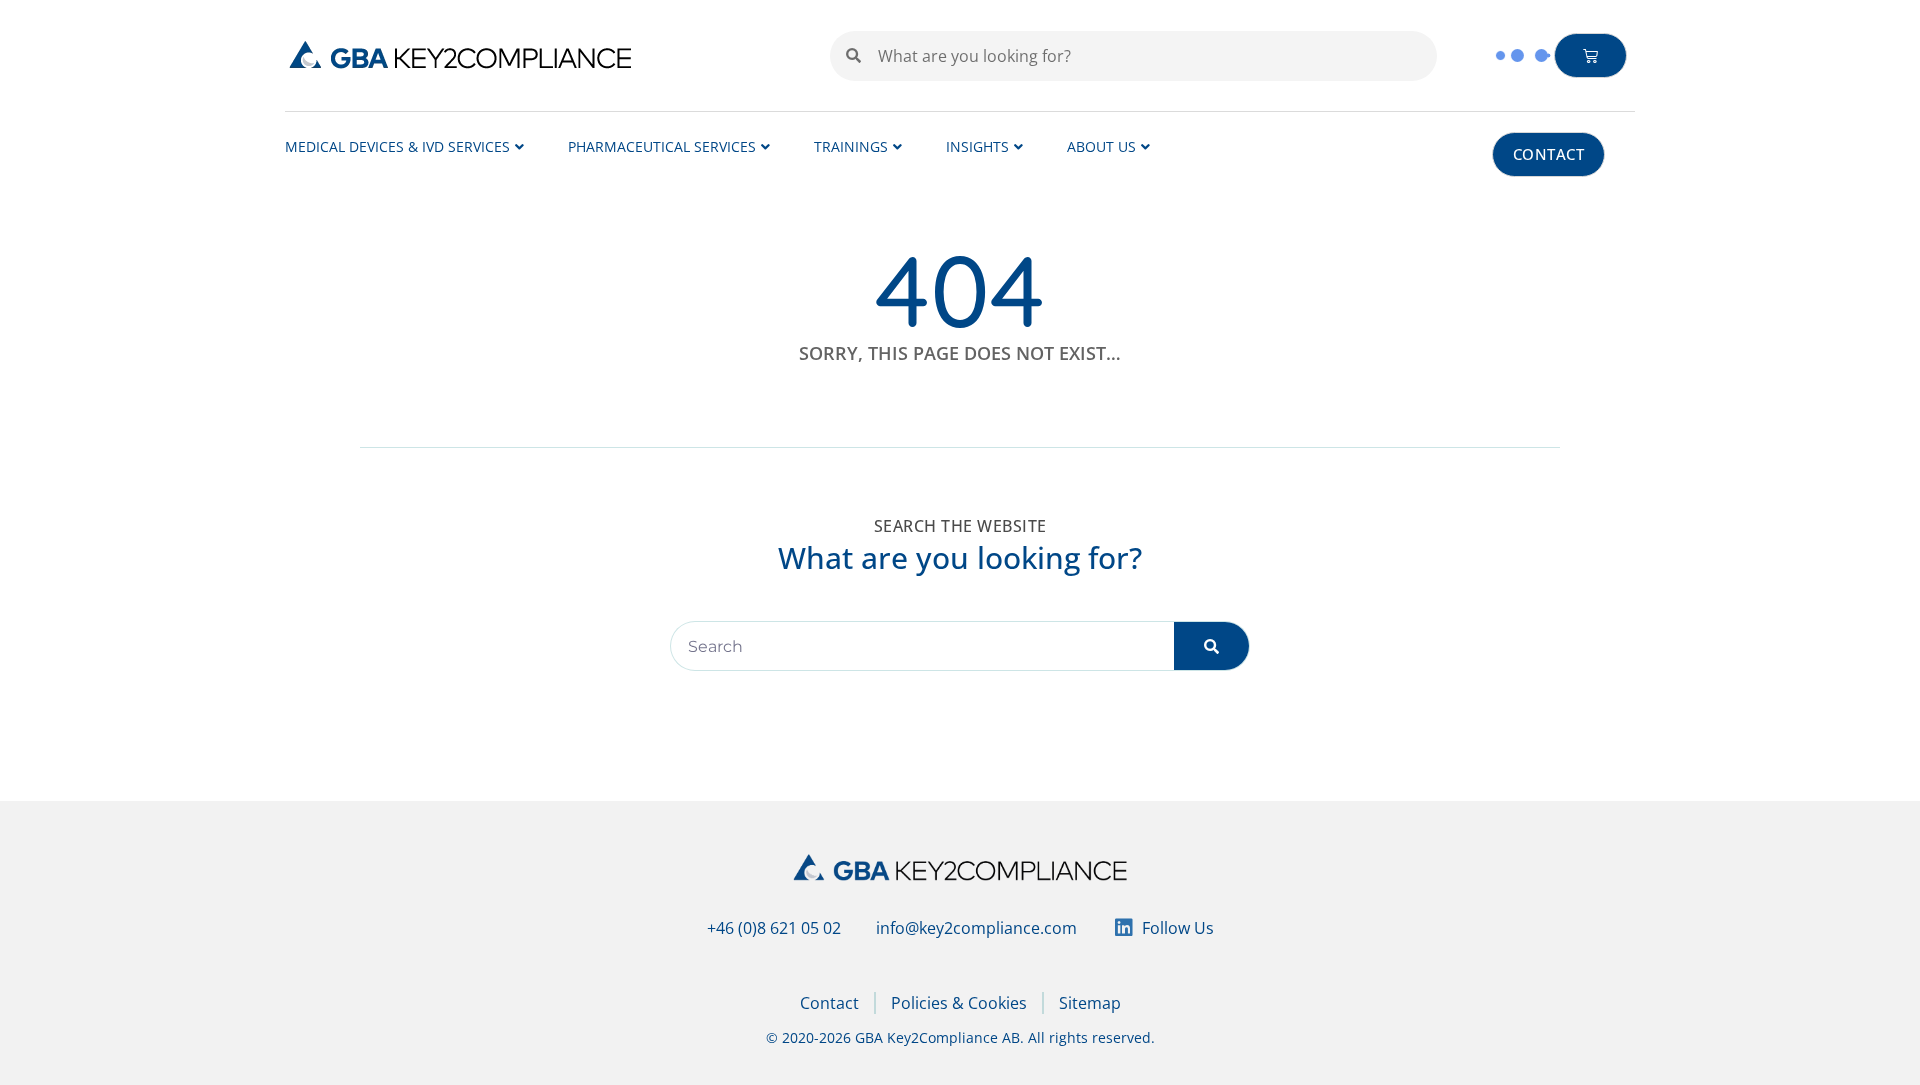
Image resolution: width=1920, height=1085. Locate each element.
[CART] (1591, 55)
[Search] (1211, 646)
